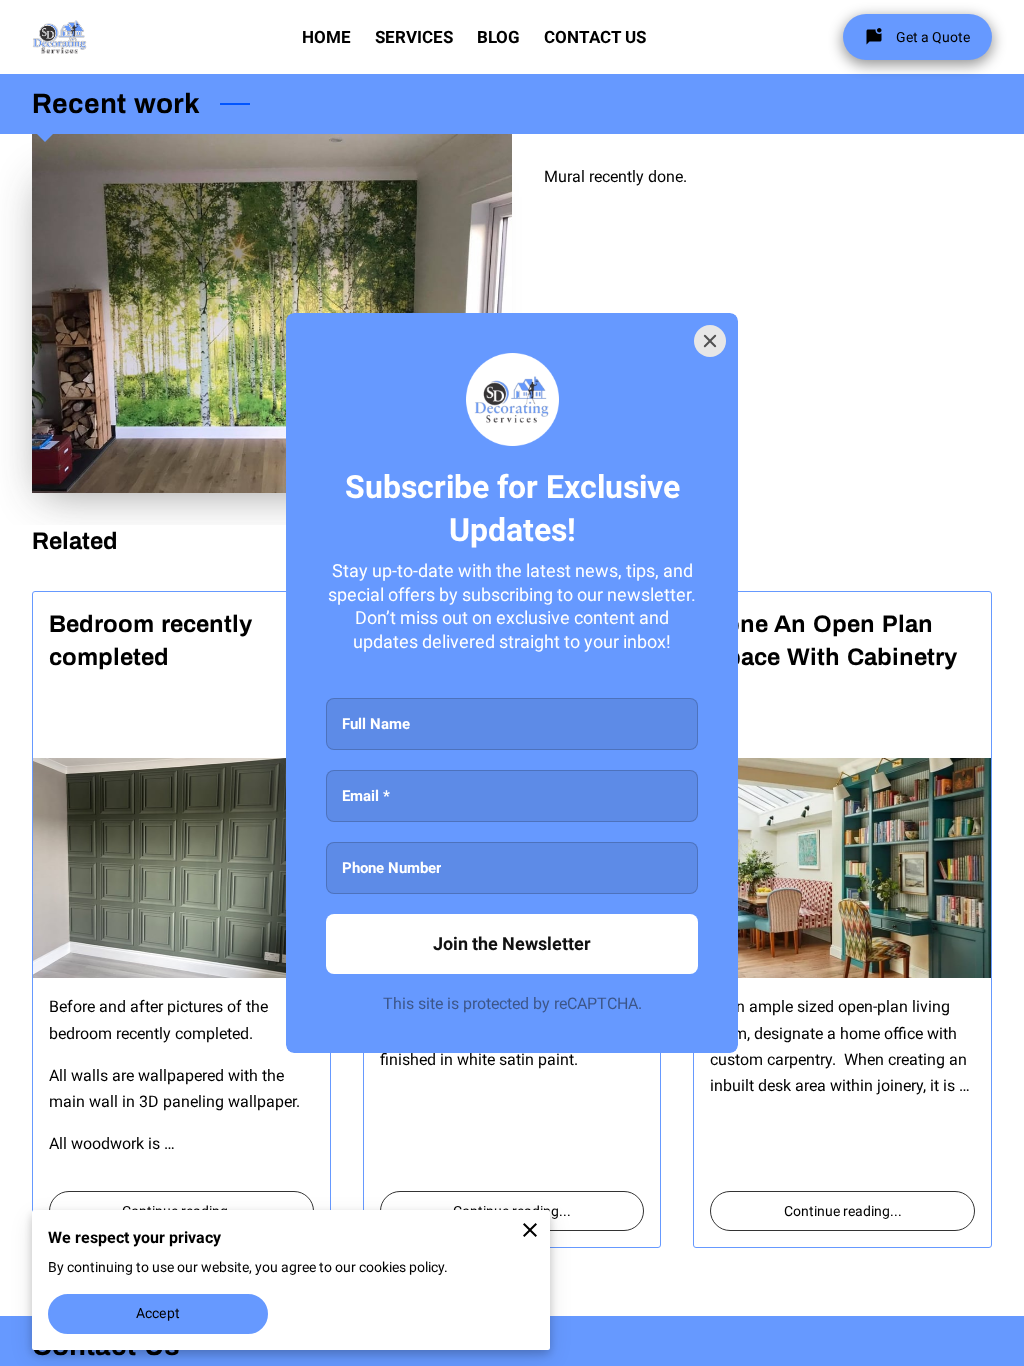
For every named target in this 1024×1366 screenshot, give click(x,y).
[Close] (710, 341)
